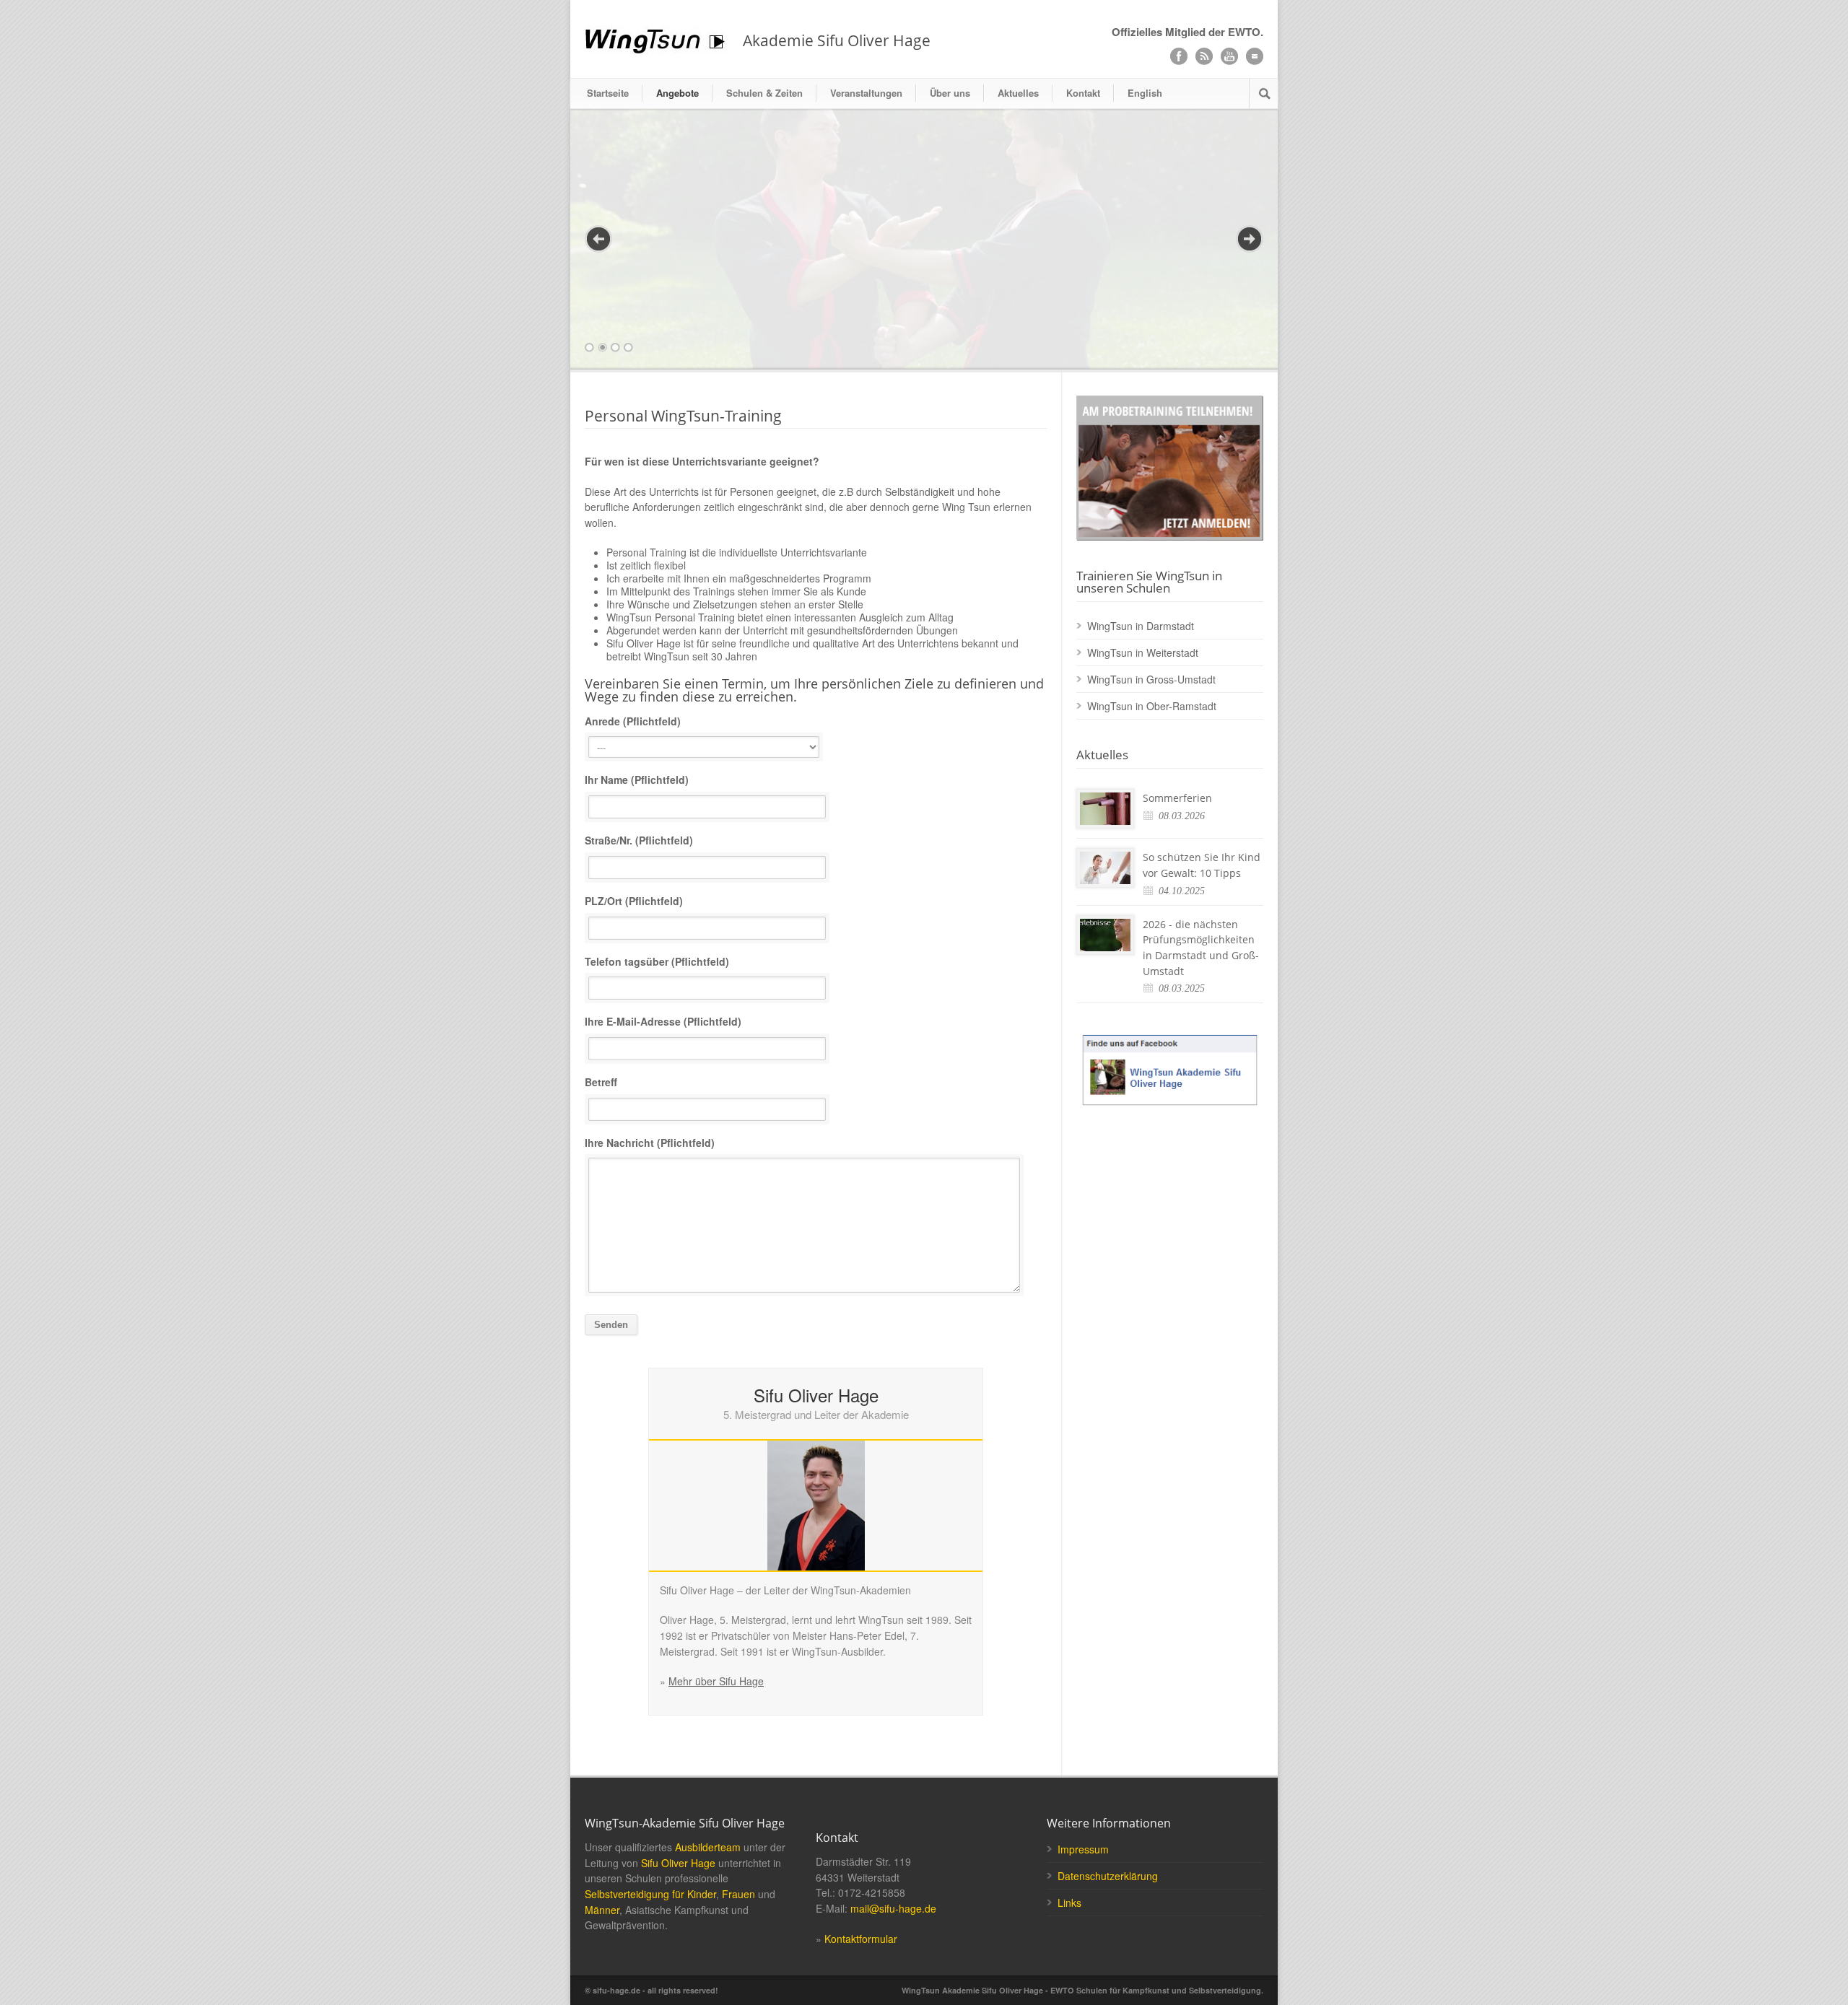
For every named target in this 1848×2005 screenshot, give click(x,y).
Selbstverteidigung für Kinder (650, 1634)
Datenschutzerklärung (1108, 1616)
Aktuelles (1018, 93)
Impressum (1083, 1589)
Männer (602, 1650)
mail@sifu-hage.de (893, 1648)
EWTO (1244, 32)
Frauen (738, 1634)
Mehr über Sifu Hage (716, 1421)
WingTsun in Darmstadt (1141, 366)
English (1145, 93)
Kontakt (1083, 93)
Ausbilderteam (708, 1587)
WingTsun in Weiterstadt (1143, 393)
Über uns (950, 93)
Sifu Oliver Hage (678, 1603)
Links (1069, 1643)
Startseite (608, 93)
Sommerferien (1177, 538)
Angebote (677, 93)
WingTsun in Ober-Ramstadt (1152, 446)
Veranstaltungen (866, 93)
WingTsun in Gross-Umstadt (1151, 419)
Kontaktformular (861, 1679)
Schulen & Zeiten (764, 93)
